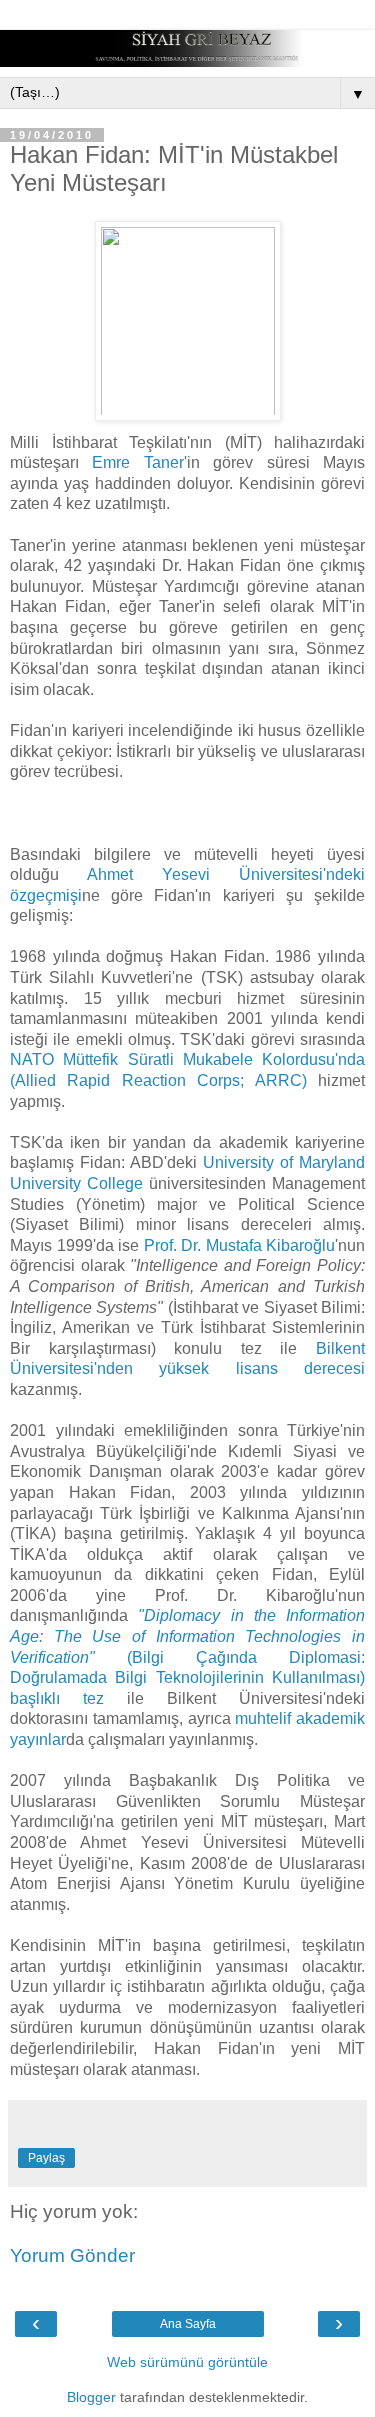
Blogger (91, 2397)
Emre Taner (137, 462)
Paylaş (46, 2158)
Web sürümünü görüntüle (187, 2362)
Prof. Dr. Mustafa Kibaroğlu (240, 1245)
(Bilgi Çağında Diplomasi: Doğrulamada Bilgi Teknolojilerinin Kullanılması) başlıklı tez (187, 1656)
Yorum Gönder (72, 2255)
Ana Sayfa (188, 2324)
